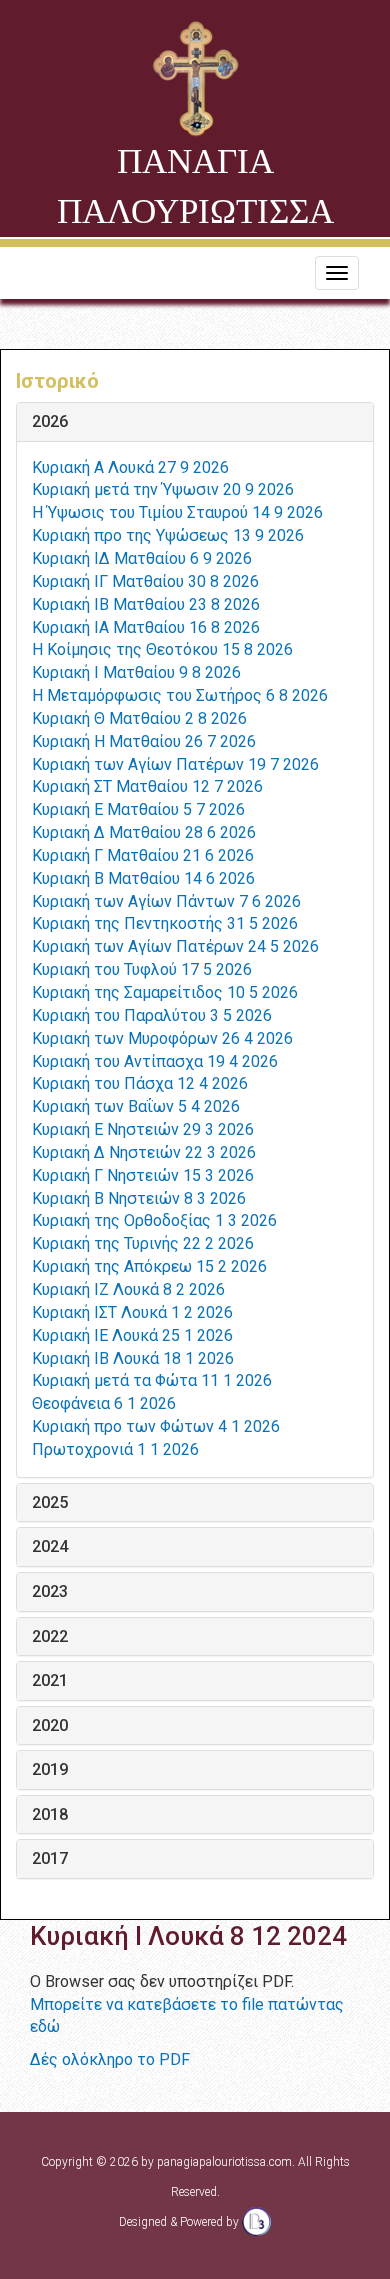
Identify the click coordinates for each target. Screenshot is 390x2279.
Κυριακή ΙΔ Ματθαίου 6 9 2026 (142, 558)
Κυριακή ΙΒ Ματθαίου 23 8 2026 (146, 604)
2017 (50, 1859)
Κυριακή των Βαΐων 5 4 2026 (136, 1106)
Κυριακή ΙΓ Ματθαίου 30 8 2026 (145, 581)
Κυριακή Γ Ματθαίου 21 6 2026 (143, 855)
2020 (50, 1726)
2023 (50, 1592)
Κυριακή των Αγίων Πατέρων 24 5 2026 (175, 946)
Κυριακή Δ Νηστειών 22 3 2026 (144, 1152)
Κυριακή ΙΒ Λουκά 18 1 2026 (133, 1358)
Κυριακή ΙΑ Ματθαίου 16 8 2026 (146, 627)
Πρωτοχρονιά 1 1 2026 (115, 1449)
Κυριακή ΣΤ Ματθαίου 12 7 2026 (147, 786)
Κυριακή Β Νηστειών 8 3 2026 (139, 1198)
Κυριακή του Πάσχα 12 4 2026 (140, 1083)
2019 (50, 1770)
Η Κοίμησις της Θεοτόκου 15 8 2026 (162, 649)
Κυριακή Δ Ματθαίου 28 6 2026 (144, 832)
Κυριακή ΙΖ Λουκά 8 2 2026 (128, 1289)
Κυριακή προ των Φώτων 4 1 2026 (156, 1426)
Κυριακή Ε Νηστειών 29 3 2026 (143, 1129)
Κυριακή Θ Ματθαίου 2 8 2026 (139, 718)
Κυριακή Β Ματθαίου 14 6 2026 (143, 878)
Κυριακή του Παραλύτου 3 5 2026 (152, 1015)
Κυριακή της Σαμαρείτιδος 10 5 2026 (165, 992)
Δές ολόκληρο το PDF (110, 2059)
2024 (50, 1547)
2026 (50, 422)
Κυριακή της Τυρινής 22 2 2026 (143, 1243)
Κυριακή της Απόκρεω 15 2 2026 (149, 1266)
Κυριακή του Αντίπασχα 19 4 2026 (155, 1061)
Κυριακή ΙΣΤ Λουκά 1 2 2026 (132, 1312)
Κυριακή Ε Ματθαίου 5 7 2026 (138, 809)
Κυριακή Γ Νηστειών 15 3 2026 (143, 1175)
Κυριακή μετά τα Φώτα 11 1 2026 (152, 1380)
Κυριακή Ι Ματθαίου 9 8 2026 (136, 672)
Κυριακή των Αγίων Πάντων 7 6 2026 (166, 901)
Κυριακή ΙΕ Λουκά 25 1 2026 (132, 1335)
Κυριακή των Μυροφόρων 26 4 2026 (162, 1038)
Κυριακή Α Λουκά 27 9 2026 (130, 467)
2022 (50, 1637)
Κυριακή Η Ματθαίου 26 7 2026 (144, 741)
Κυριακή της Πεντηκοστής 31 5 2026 (165, 923)
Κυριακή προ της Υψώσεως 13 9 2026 (168, 535)
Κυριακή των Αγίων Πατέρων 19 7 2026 (175, 764)
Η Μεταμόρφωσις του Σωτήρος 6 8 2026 (180, 695)
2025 (50, 1503)
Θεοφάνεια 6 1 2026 (104, 1403)
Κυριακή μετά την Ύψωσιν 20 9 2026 (163, 489)
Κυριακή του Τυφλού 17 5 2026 (142, 969)
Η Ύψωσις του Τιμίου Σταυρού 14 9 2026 (177, 512)
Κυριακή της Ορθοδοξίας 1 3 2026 (154, 1220)
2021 (50, 1681)
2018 (50, 1815)
